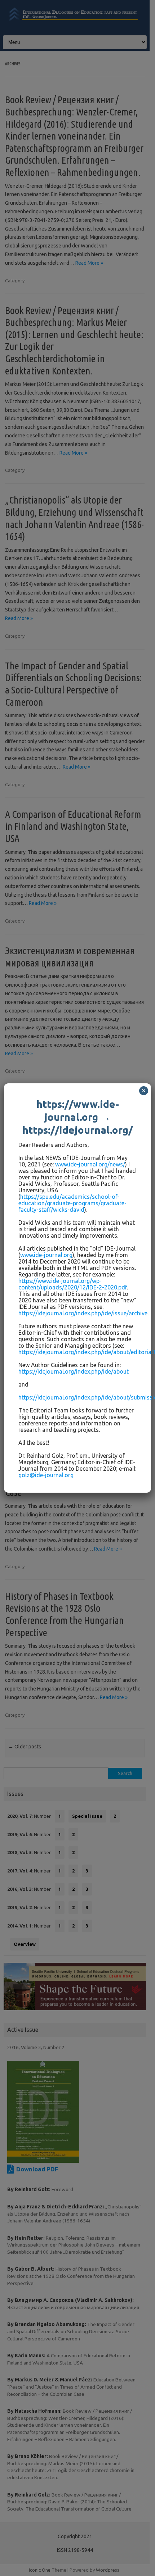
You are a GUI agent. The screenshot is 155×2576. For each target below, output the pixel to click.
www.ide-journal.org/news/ (90, 1164)
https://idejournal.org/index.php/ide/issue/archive (83, 1313)
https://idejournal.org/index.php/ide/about (74, 1371)
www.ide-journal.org (46, 1255)
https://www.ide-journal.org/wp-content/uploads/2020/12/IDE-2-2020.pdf (73, 1284)
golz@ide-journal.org (46, 1475)
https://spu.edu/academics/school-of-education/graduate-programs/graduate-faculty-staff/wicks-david (72, 1203)
